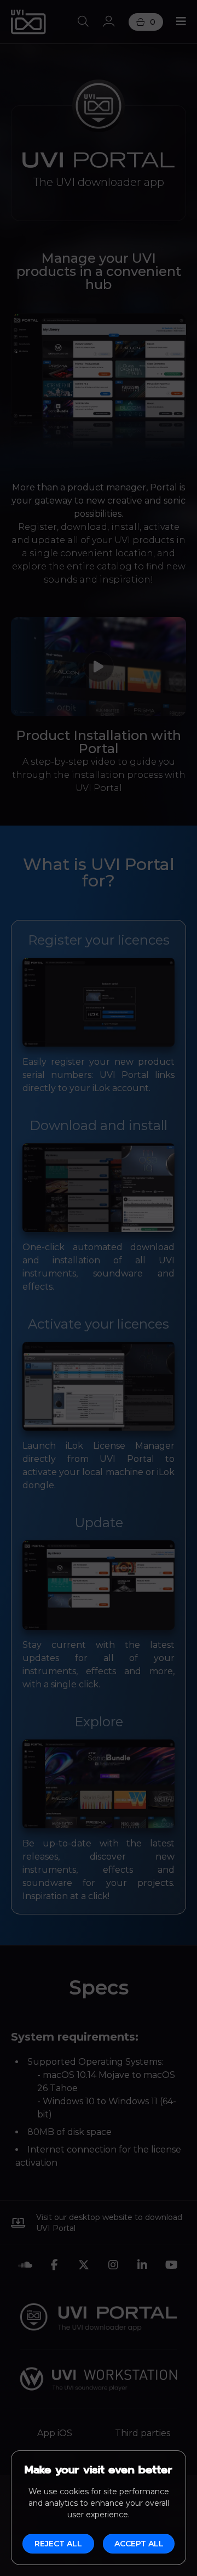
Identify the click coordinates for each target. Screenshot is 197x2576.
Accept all (139, 2544)
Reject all (58, 2544)
